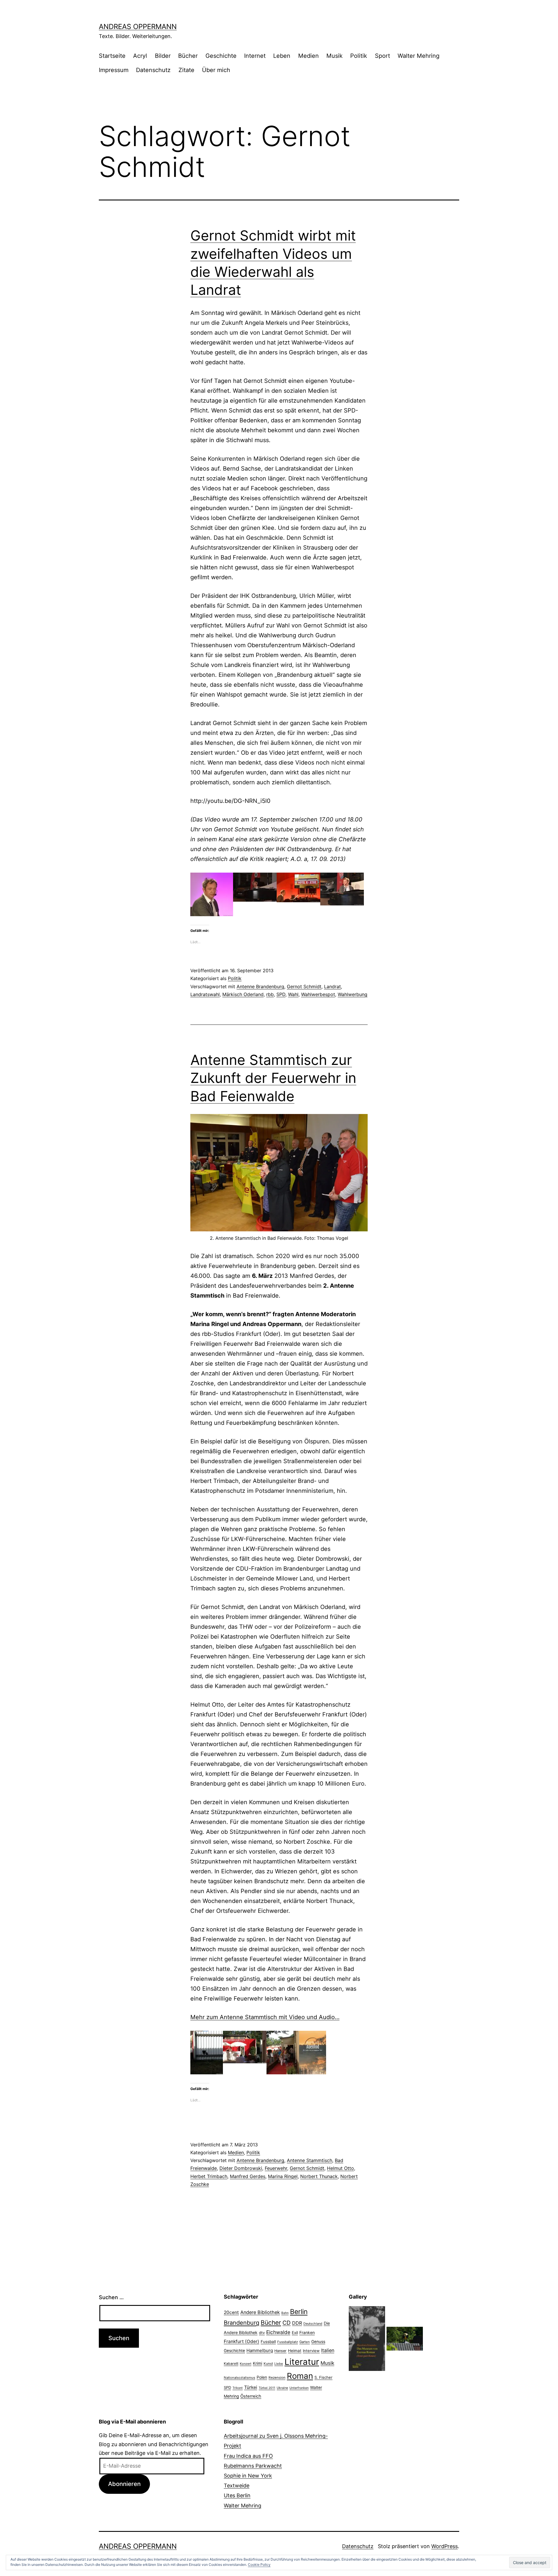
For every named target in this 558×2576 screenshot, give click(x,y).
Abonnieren (124, 2484)
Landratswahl (205, 994)
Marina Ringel (283, 2176)
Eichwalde (278, 2332)
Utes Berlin (237, 2495)
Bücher (188, 56)
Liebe (279, 2364)
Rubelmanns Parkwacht (253, 2466)
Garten (305, 2342)
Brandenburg (242, 2323)
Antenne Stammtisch (310, 2160)
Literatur (302, 2362)
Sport (382, 56)
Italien (328, 2350)
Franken (307, 2332)
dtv (262, 2333)
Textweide (237, 2486)
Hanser (280, 2351)
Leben (282, 56)
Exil (295, 2333)
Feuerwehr (276, 2168)
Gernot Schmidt (304, 986)
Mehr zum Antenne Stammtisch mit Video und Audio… (265, 2017)
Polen (262, 2377)
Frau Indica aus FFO (248, 2456)
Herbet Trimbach (209, 2176)
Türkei (251, 2387)
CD (287, 2323)
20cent (231, 2312)
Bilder (163, 56)
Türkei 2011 (267, 2388)
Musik (335, 56)
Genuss (318, 2342)
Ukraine (282, 2388)
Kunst (268, 2364)
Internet (255, 56)
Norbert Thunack (319, 2176)
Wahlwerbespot (318, 994)
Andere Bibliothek (260, 2312)
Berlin (299, 2312)
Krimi (257, 2363)
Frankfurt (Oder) (242, 2341)
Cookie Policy (259, 2565)
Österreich (251, 2396)
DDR (297, 2323)
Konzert (246, 2364)
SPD (281, 994)
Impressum (114, 70)
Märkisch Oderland (243, 994)
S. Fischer (323, 2377)
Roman (300, 2376)
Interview (311, 2351)
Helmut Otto (340, 2168)
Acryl (140, 56)
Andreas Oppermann (138, 27)
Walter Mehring (419, 56)
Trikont (238, 2388)
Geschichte (221, 56)
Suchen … (111, 2297)
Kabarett (231, 2364)
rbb (270, 994)
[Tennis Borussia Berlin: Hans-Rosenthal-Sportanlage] (405, 2338)
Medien (308, 56)
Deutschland (313, 2324)
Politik (359, 56)
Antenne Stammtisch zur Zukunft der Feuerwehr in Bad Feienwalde (273, 1078)
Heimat (295, 2351)
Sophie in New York (248, 2476)
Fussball (268, 2342)
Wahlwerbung (353, 994)
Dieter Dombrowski (241, 2168)
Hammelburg (260, 2350)
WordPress (445, 2546)
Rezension (277, 2378)
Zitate (186, 70)
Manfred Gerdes (248, 2176)
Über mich (216, 70)
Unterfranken (299, 2388)
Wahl (293, 994)
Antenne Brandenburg (260, 986)
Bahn (285, 2313)
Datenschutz (153, 70)
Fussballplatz (288, 2342)
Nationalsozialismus (239, 2378)
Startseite (112, 56)
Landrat (332, 986)
